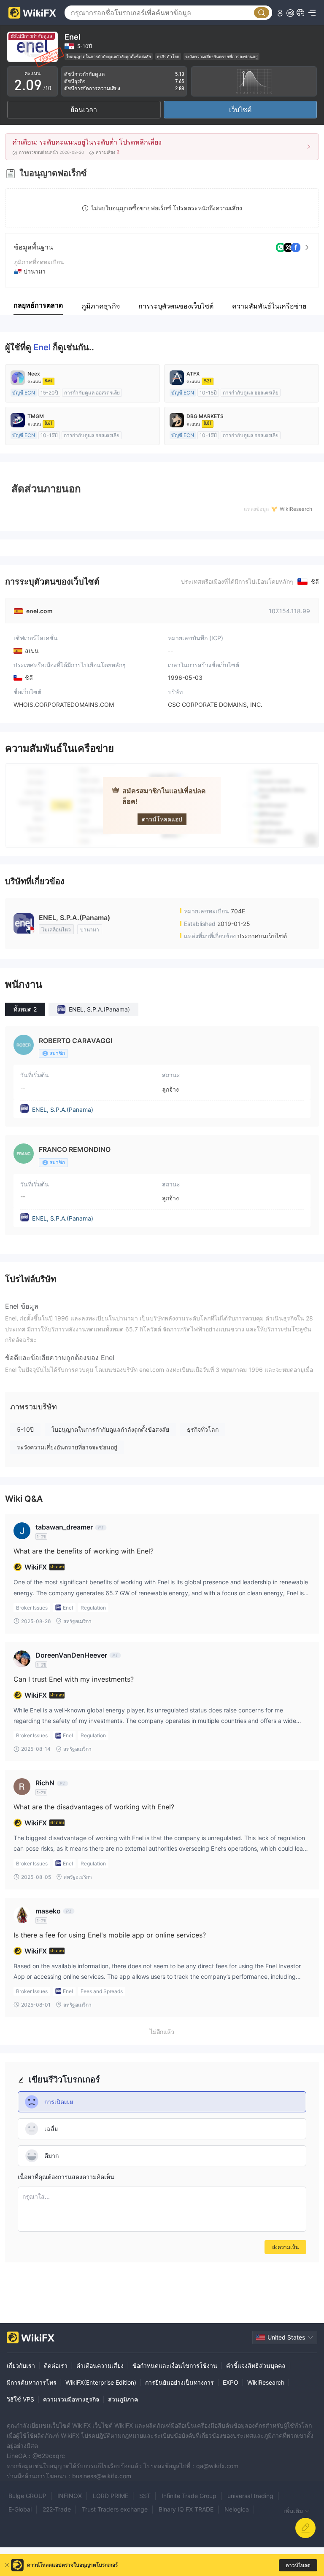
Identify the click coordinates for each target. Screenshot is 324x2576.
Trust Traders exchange (115, 2509)
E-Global (20, 2509)
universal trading (250, 2496)
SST (145, 2496)
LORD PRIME (111, 2496)
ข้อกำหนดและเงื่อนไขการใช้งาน (175, 2365)
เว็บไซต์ (240, 110)
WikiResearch (266, 2382)
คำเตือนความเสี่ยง (100, 2365)
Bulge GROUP (27, 2496)
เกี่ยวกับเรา (21, 2365)
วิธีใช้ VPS (20, 2399)
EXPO (231, 2382)
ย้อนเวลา (84, 110)
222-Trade (57, 2509)
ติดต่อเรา (56, 2365)
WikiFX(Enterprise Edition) (101, 2382)
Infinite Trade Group (189, 2496)
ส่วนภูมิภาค (123, 2399)
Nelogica (237, 2509)
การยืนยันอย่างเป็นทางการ (180, 2382)
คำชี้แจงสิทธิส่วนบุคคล (256, 2365)
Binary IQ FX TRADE (186, 2509)
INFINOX (70, 2496)
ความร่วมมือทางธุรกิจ (71, 2399)
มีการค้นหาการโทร (32, 2382)
